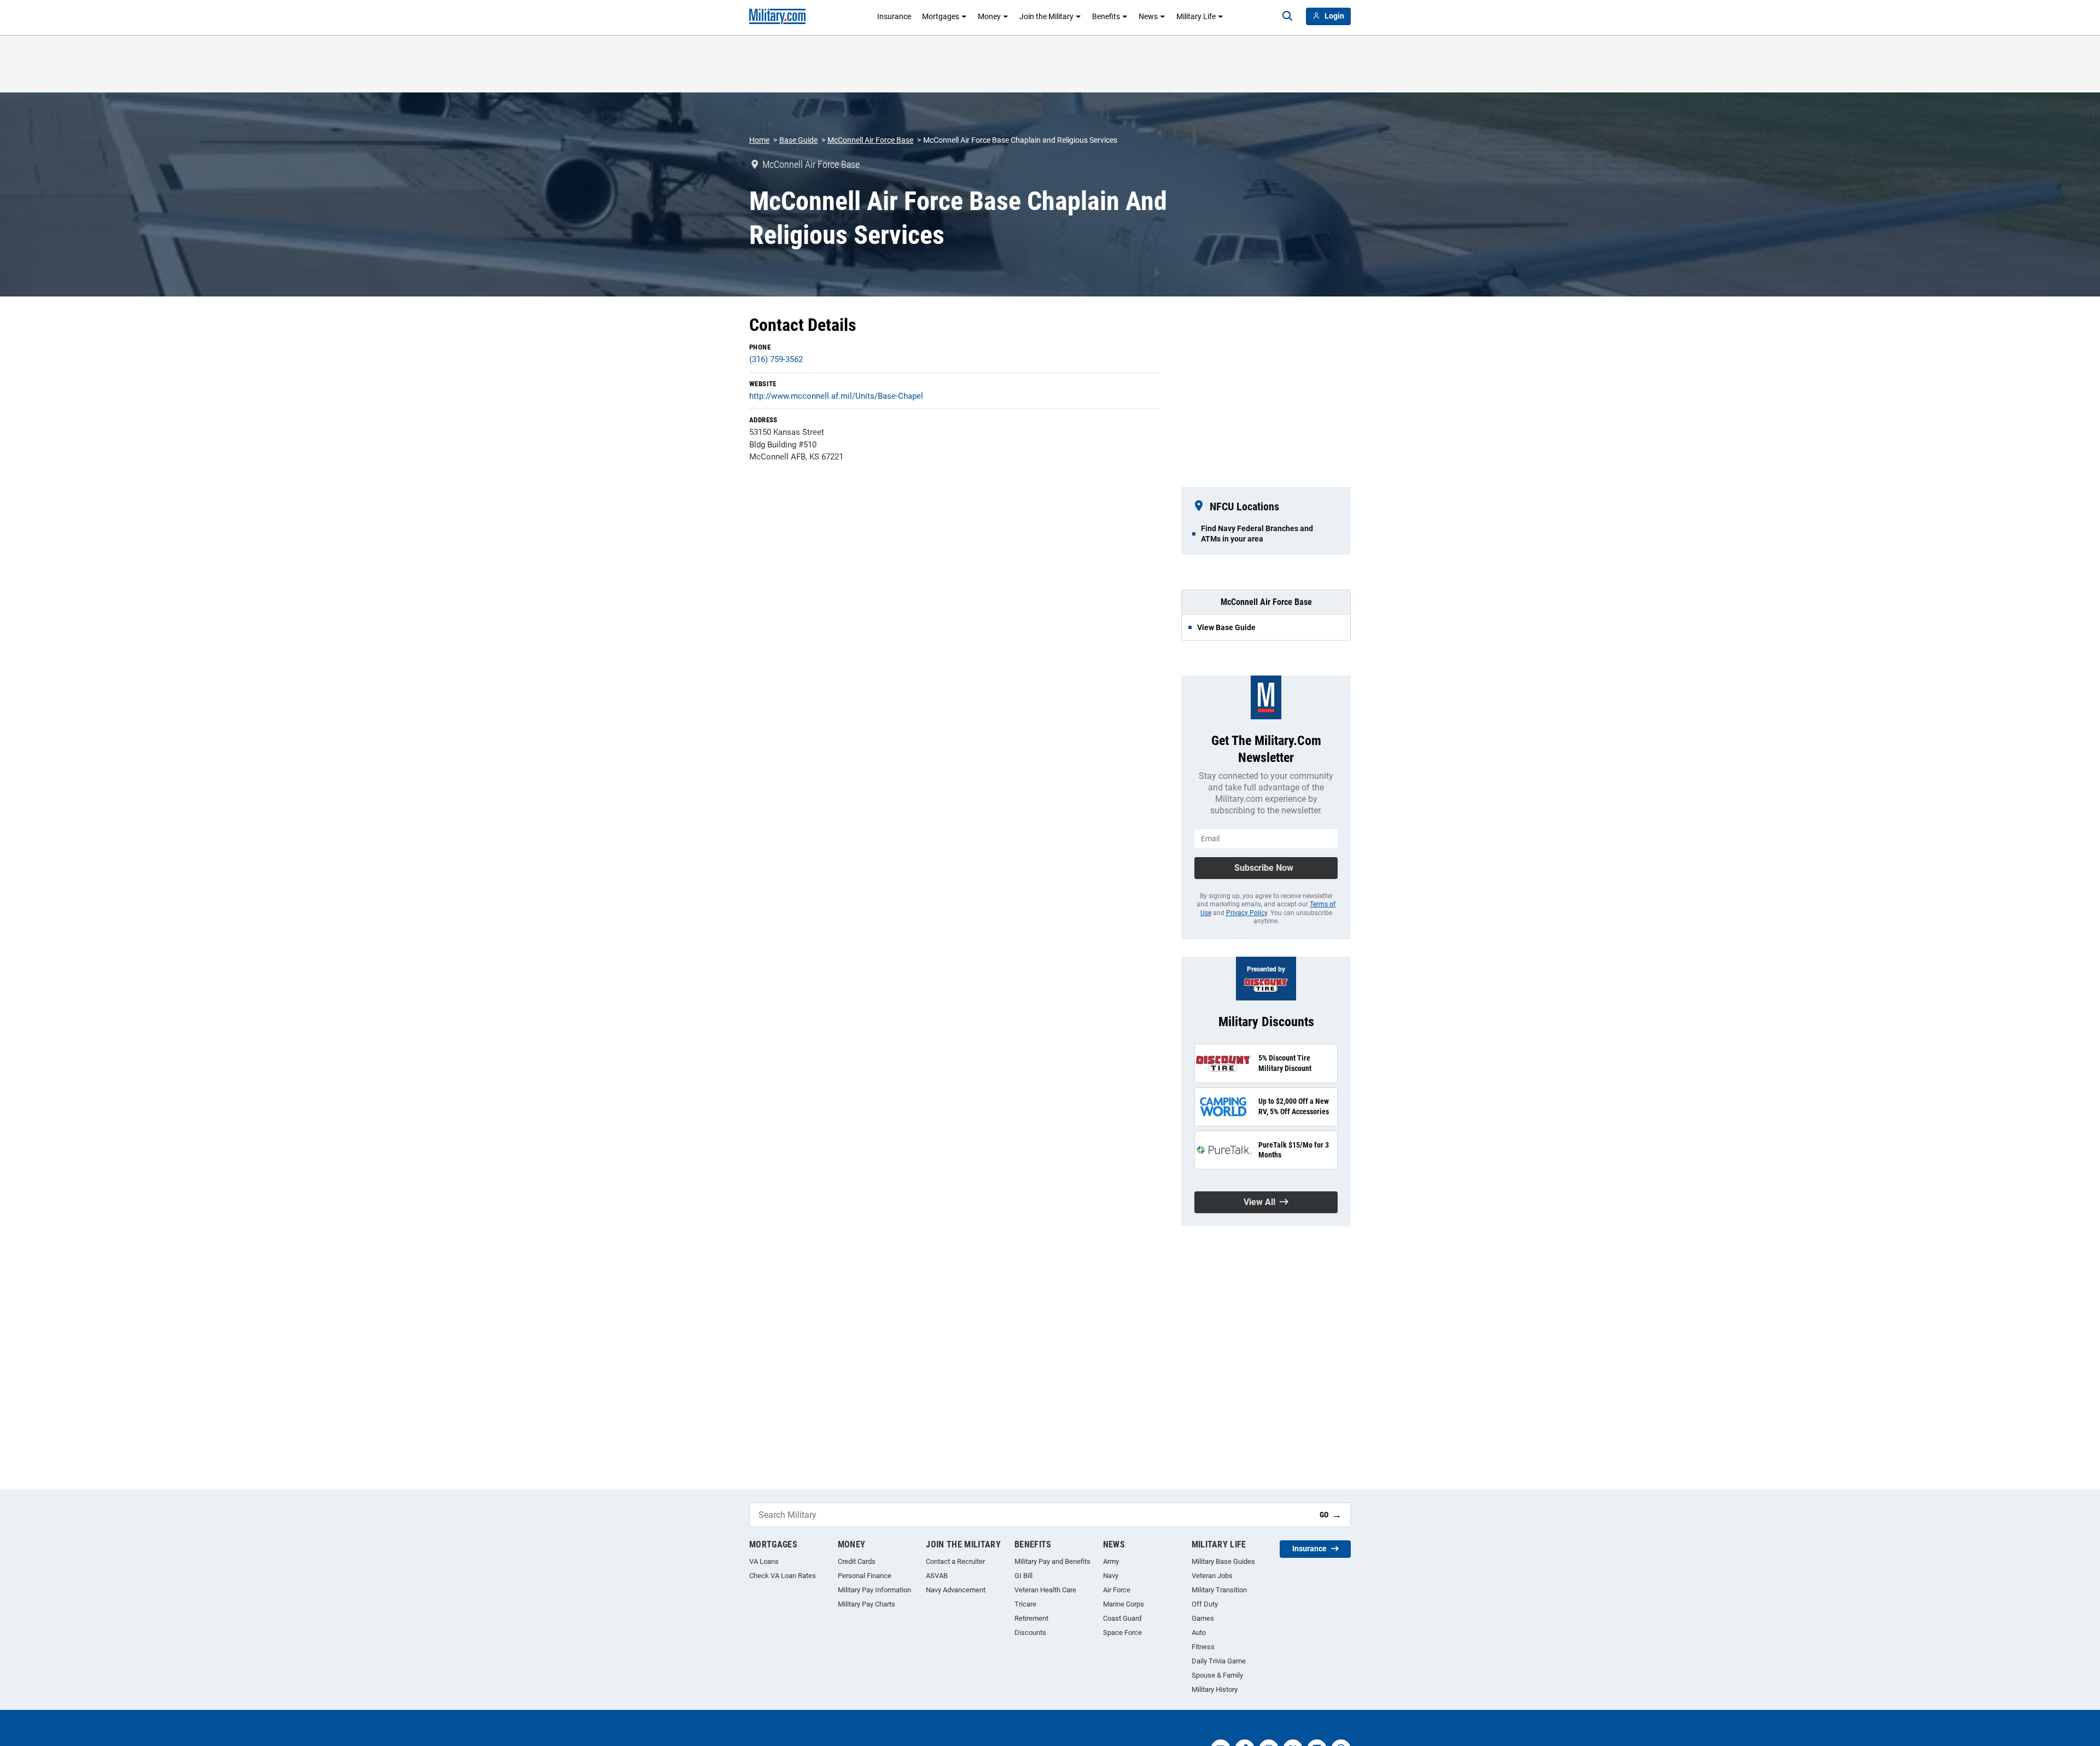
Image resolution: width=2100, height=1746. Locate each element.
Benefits (1106, 16)
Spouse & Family (1217, 1675)
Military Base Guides (1223, 1561)
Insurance (894, 16)
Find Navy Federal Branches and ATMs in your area (1257, 533)
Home (759, 140)
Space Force (1122, 1632)
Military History (1215, 1689)
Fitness (1203, 1647)
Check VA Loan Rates (783, 1576)
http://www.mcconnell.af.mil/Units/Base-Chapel (836, 396)
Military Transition (1219, 1590)
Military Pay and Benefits (1052, 1561)
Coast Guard (1122, 1618)
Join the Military (1046, 16)
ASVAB (937, 1576)
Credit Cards (857, 1561)
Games (1203, 1618)
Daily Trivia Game (1219, 1661)
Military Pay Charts (867, 1604)
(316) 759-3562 (776, 359)
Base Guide (798, 140)
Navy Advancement (956, 1590)
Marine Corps (1124, 1604)
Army (1111, 1561)
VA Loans (764, 1561)
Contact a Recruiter (955, 1561)
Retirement (1031, 1618)
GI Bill (1023, 1576)
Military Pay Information (874, 1590)
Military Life (1196, 16)
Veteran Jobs (1212, 1576)
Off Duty (1205, 1604)
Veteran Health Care (1045, 1590)
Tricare (1025, 1604)
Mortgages (941, 16)
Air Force (1117, 1590)
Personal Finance (865, 1576)
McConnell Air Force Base (870, 140)
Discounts (1030, 1632)
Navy (1111, 1576)
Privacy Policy (1247, 913)
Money (989, 16)
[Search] (1287, 16)
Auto (1199, 1632)
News (1148, 16)
